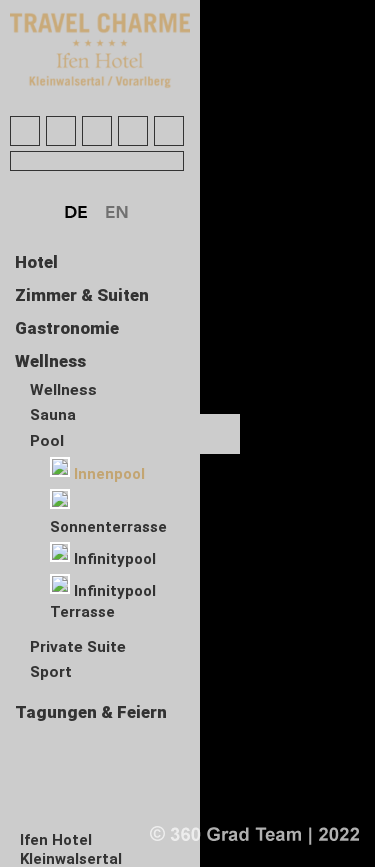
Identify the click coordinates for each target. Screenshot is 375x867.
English (118, 213)
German (77, 213)
